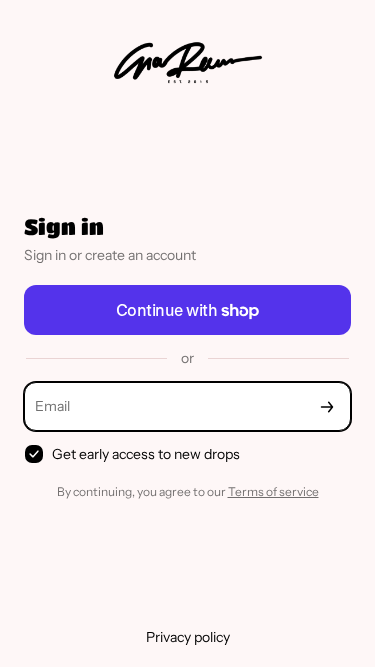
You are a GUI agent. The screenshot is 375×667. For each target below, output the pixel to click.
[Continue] (327, 406)
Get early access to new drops (146, 454)
